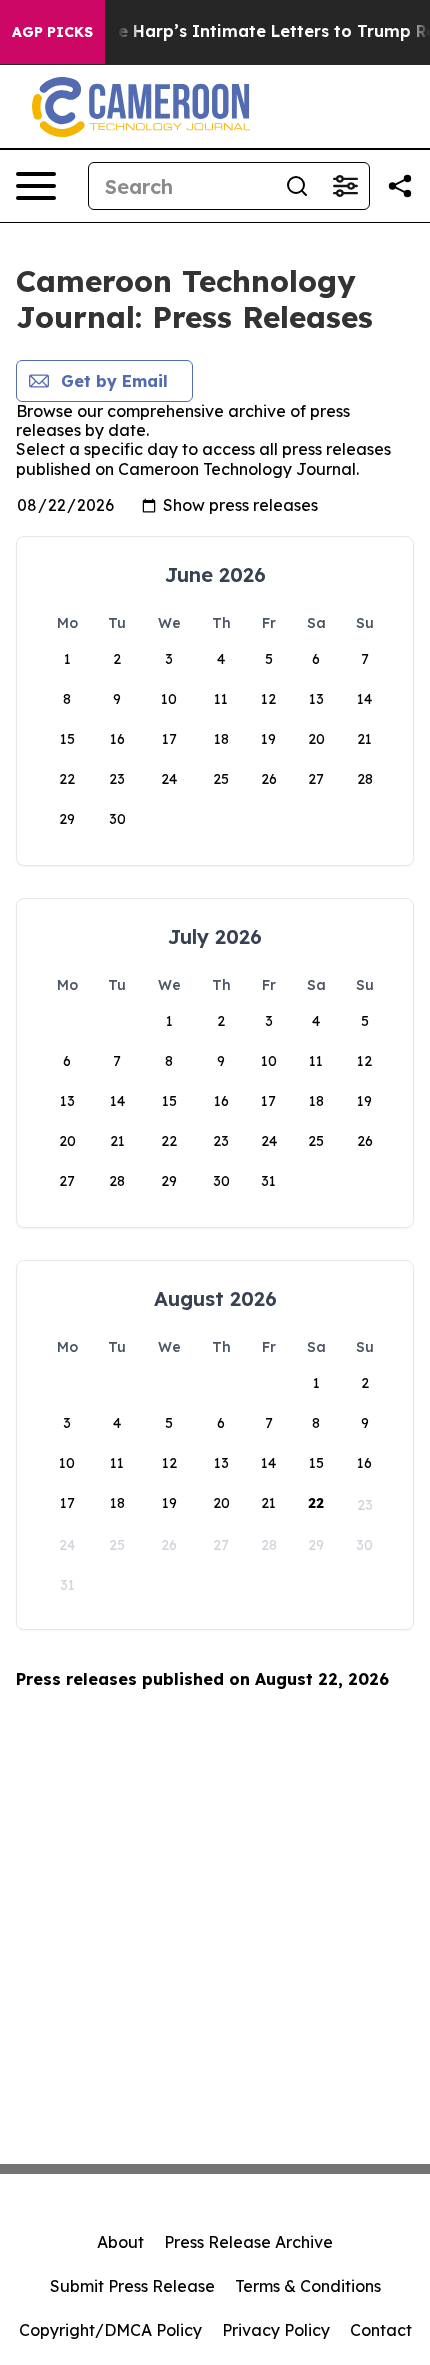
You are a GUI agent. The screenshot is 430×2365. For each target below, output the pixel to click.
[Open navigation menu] (36, 186)
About (120, 2242)
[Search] (297, 186)
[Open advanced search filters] (345, 186)
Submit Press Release (132, 2286)
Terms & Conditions (308, 2286)
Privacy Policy (276, 2330)
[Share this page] (400, 186)
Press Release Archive (248, 2242)
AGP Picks (52, 32)
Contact (381, 2330)
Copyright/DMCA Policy (110, 2330)
